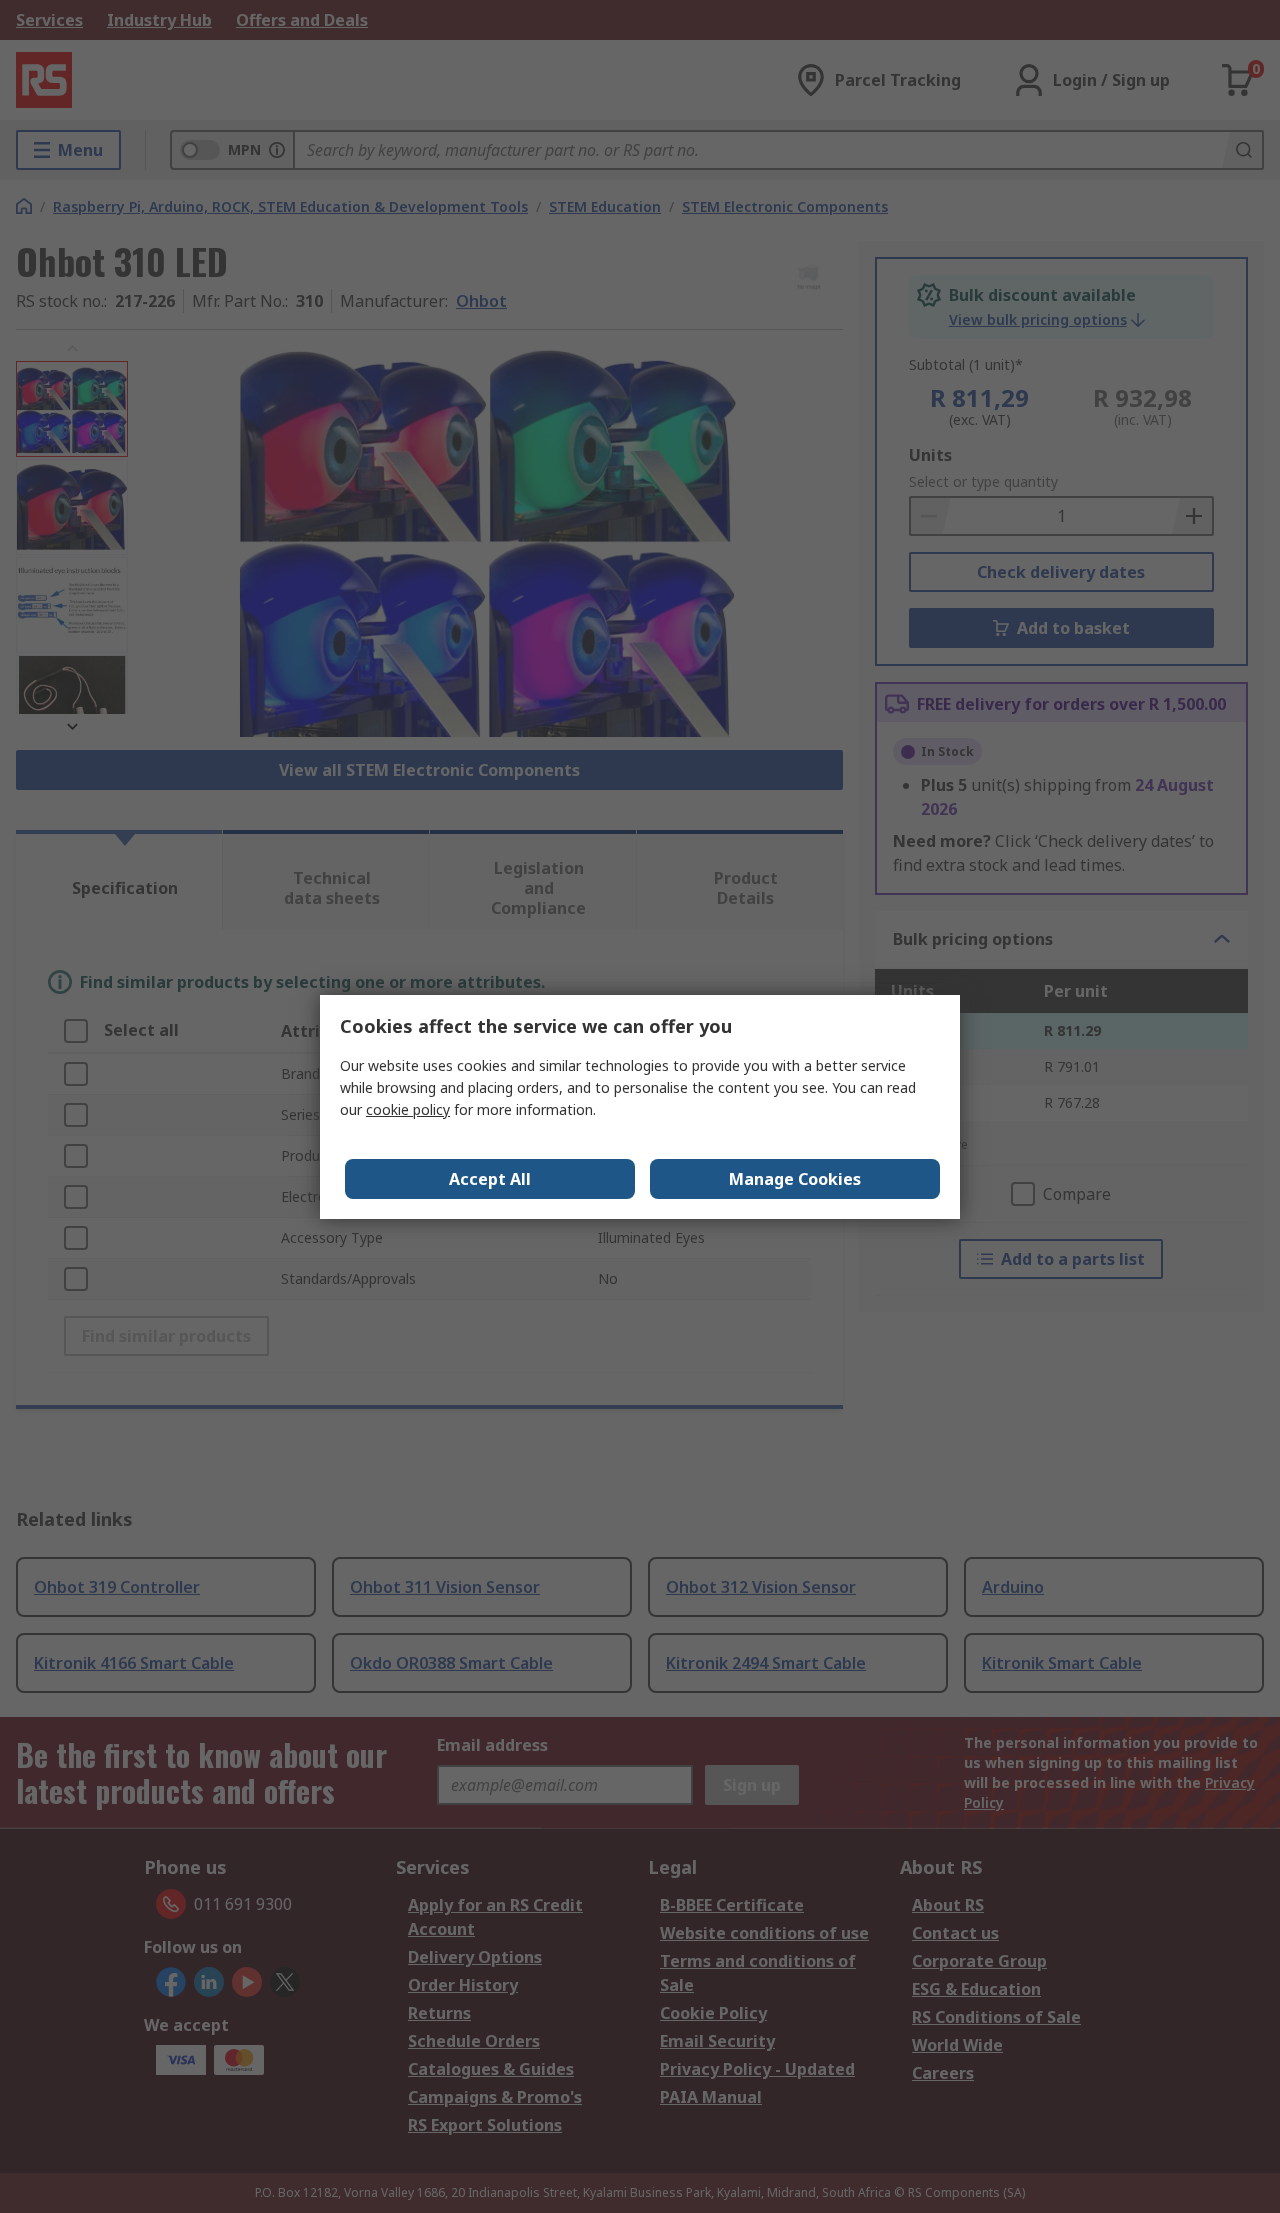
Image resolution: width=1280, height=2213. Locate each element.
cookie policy (408, 1109)
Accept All (490, 1179)
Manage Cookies (795, 1179)
